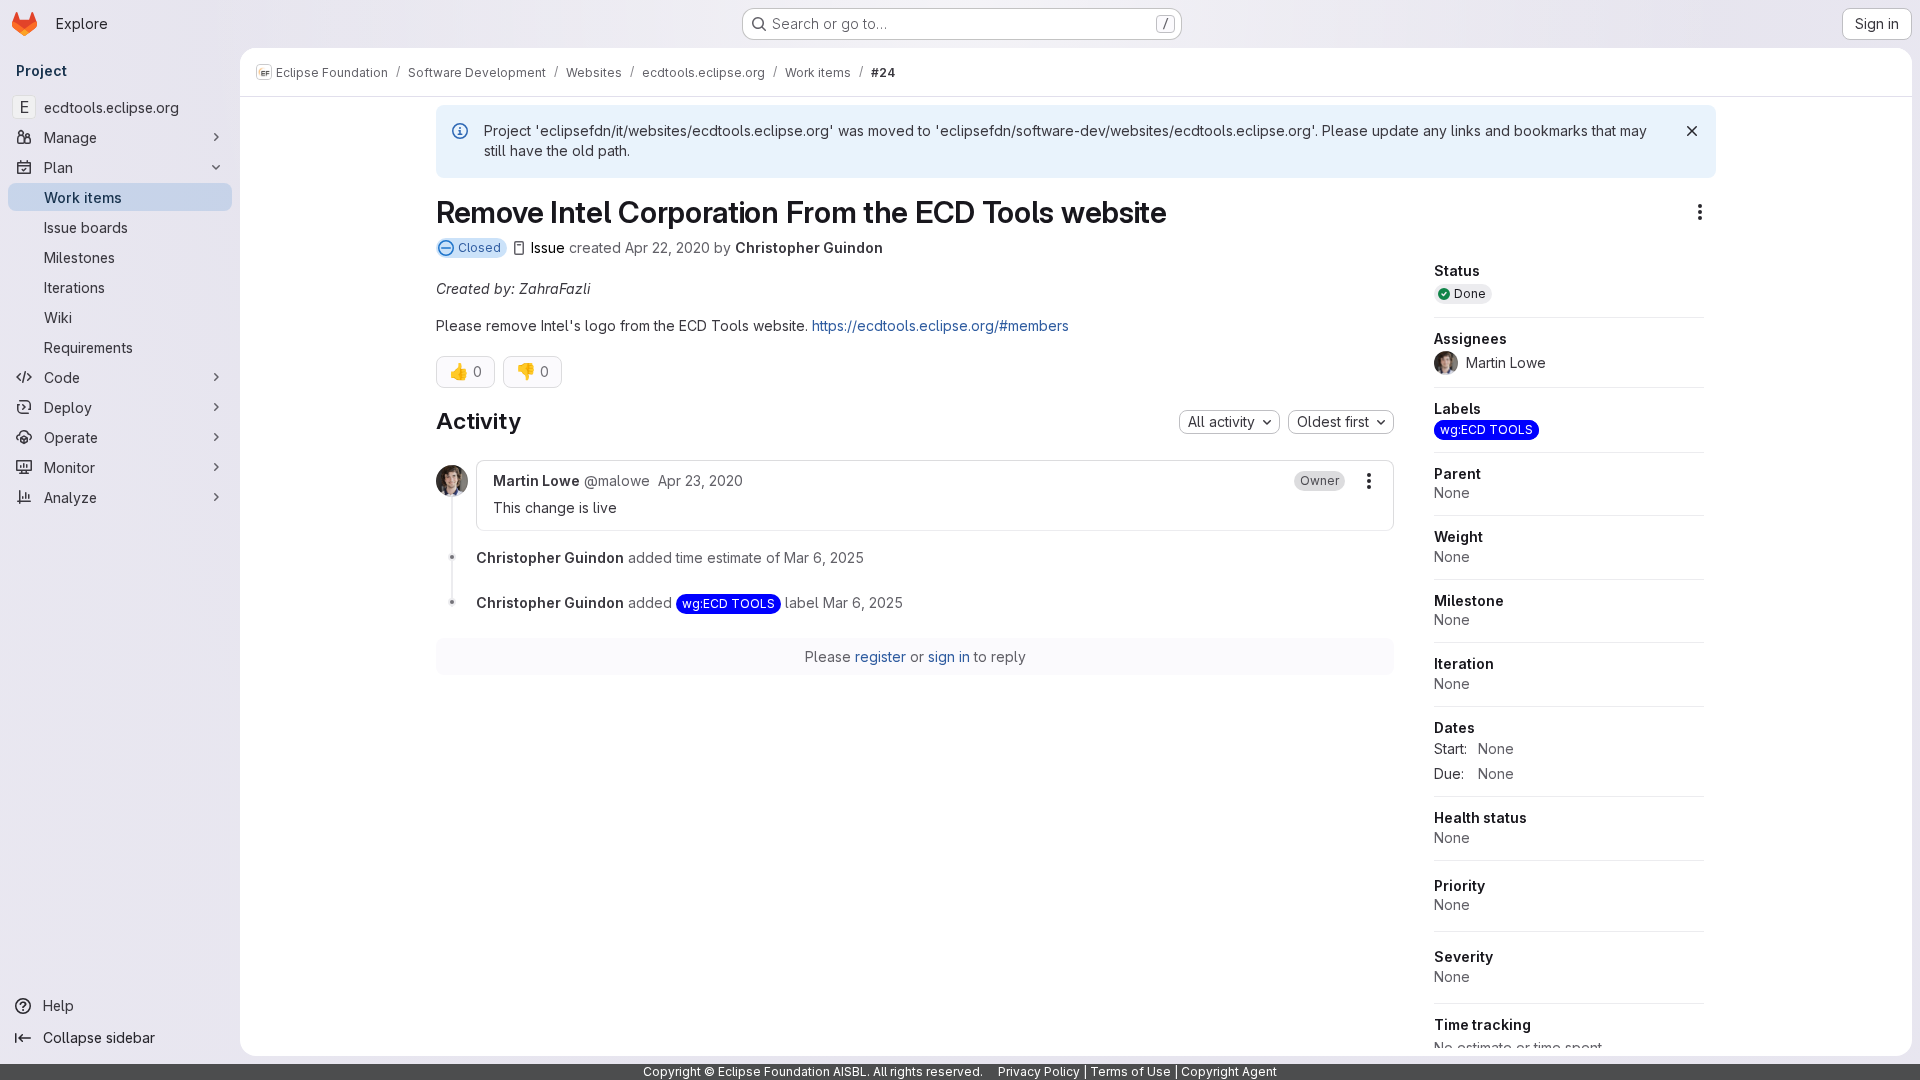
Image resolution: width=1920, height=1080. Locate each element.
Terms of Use (1130, 1071)
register (880, 656)
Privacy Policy (1039, 1071)
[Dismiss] (1692, 131)
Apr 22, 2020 (667, 247)
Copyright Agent (1229, 1071)
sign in (949, 656)
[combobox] (1229, 422)
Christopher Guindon (809, 247)
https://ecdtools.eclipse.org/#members (940, 325)
